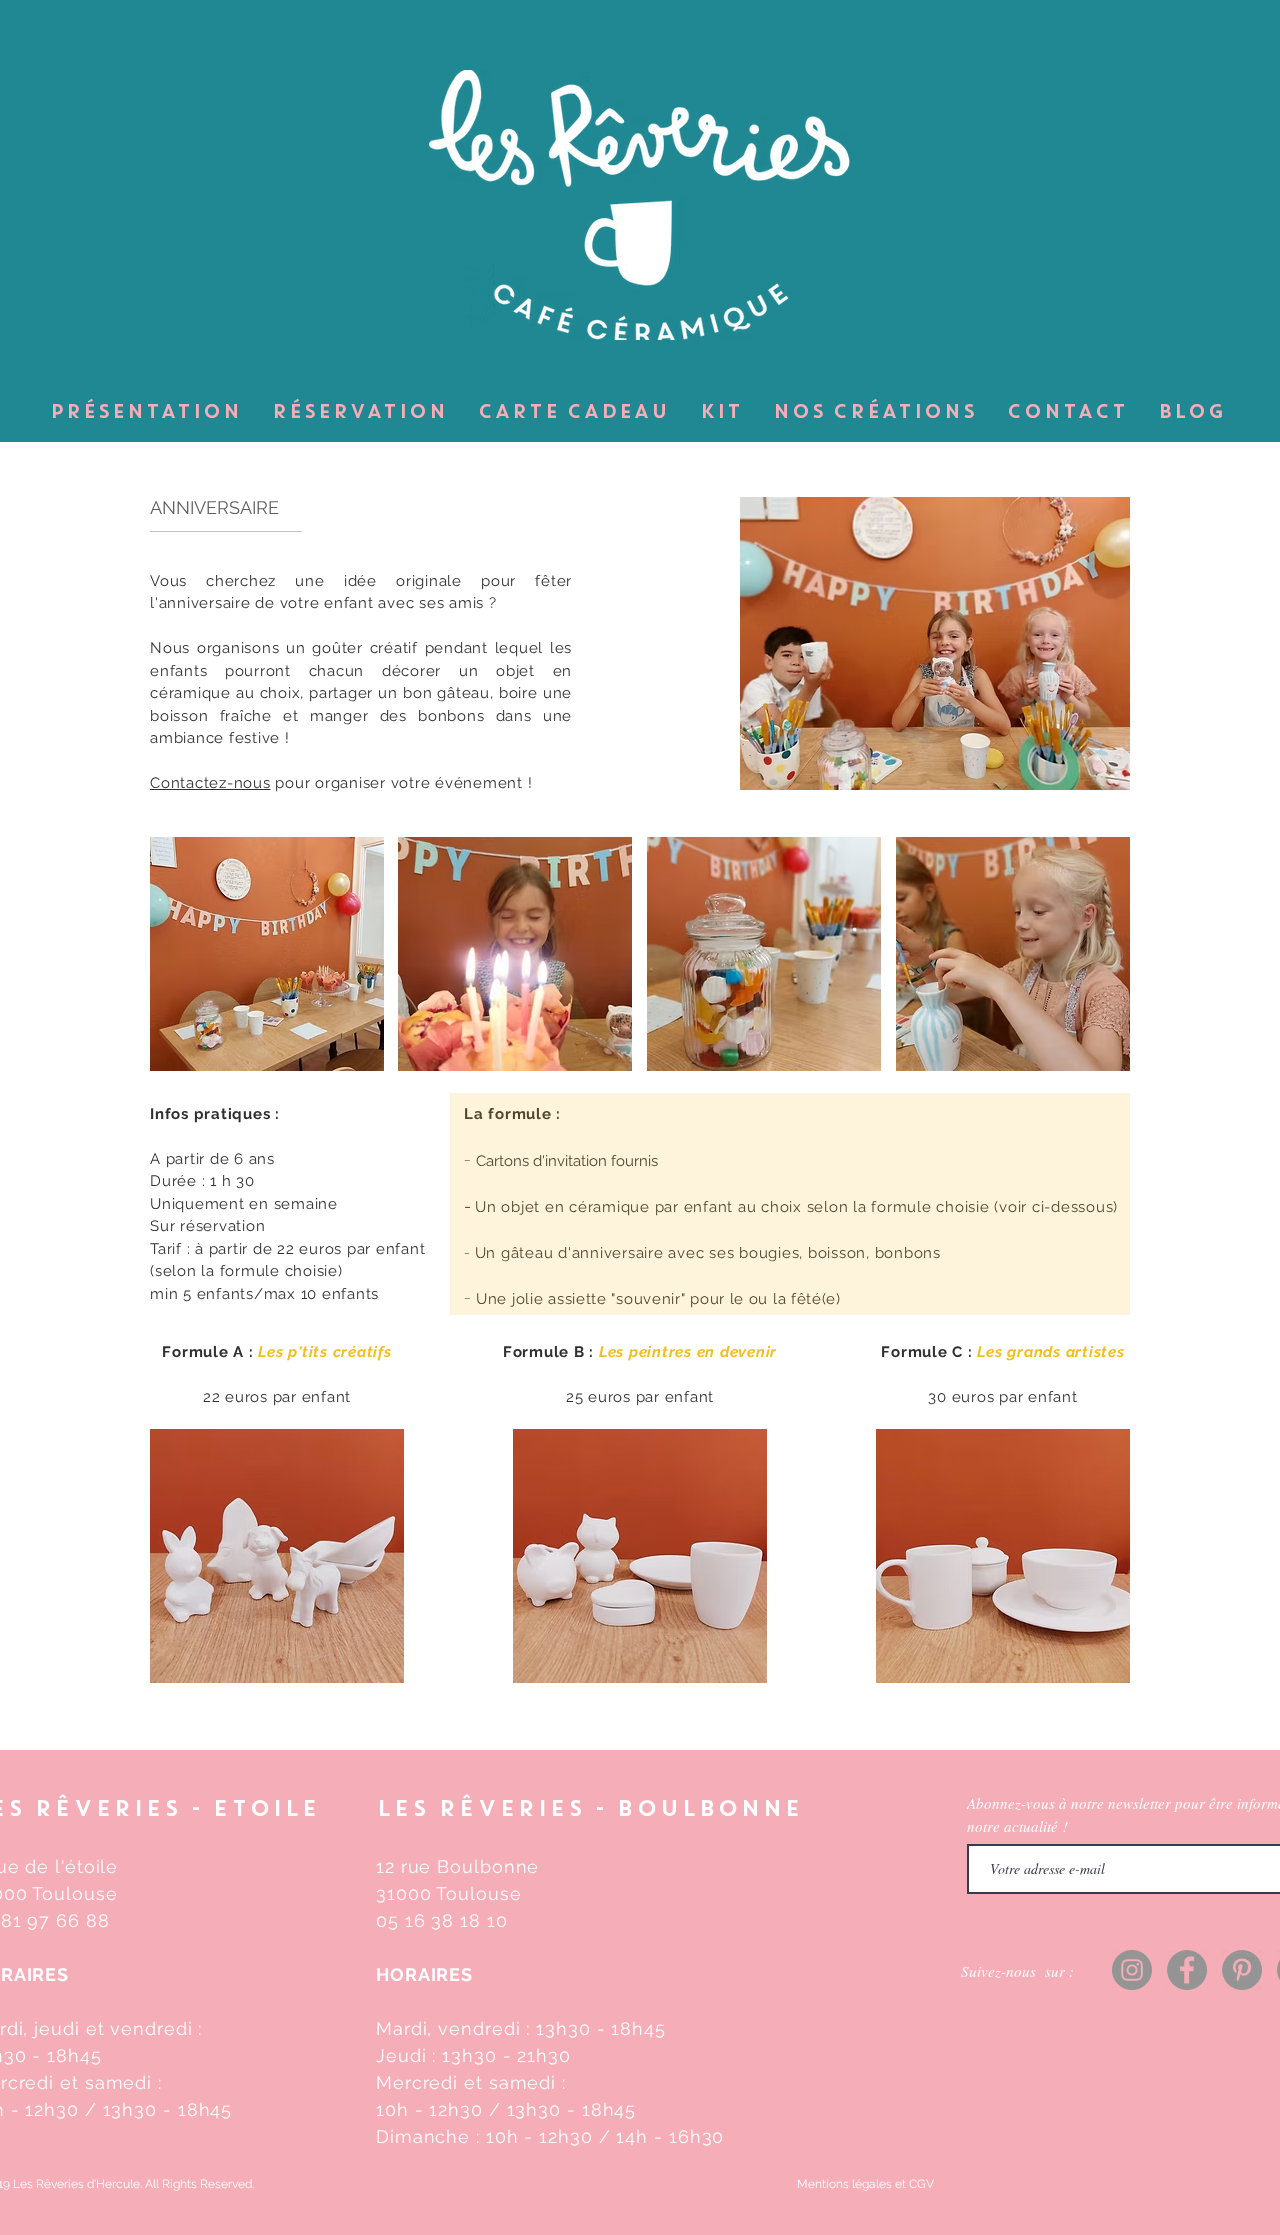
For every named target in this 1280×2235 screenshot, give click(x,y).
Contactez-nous (210, 783)
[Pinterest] (1242, 1970)
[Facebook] (1187, 1970)
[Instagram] (1132, 1970)
